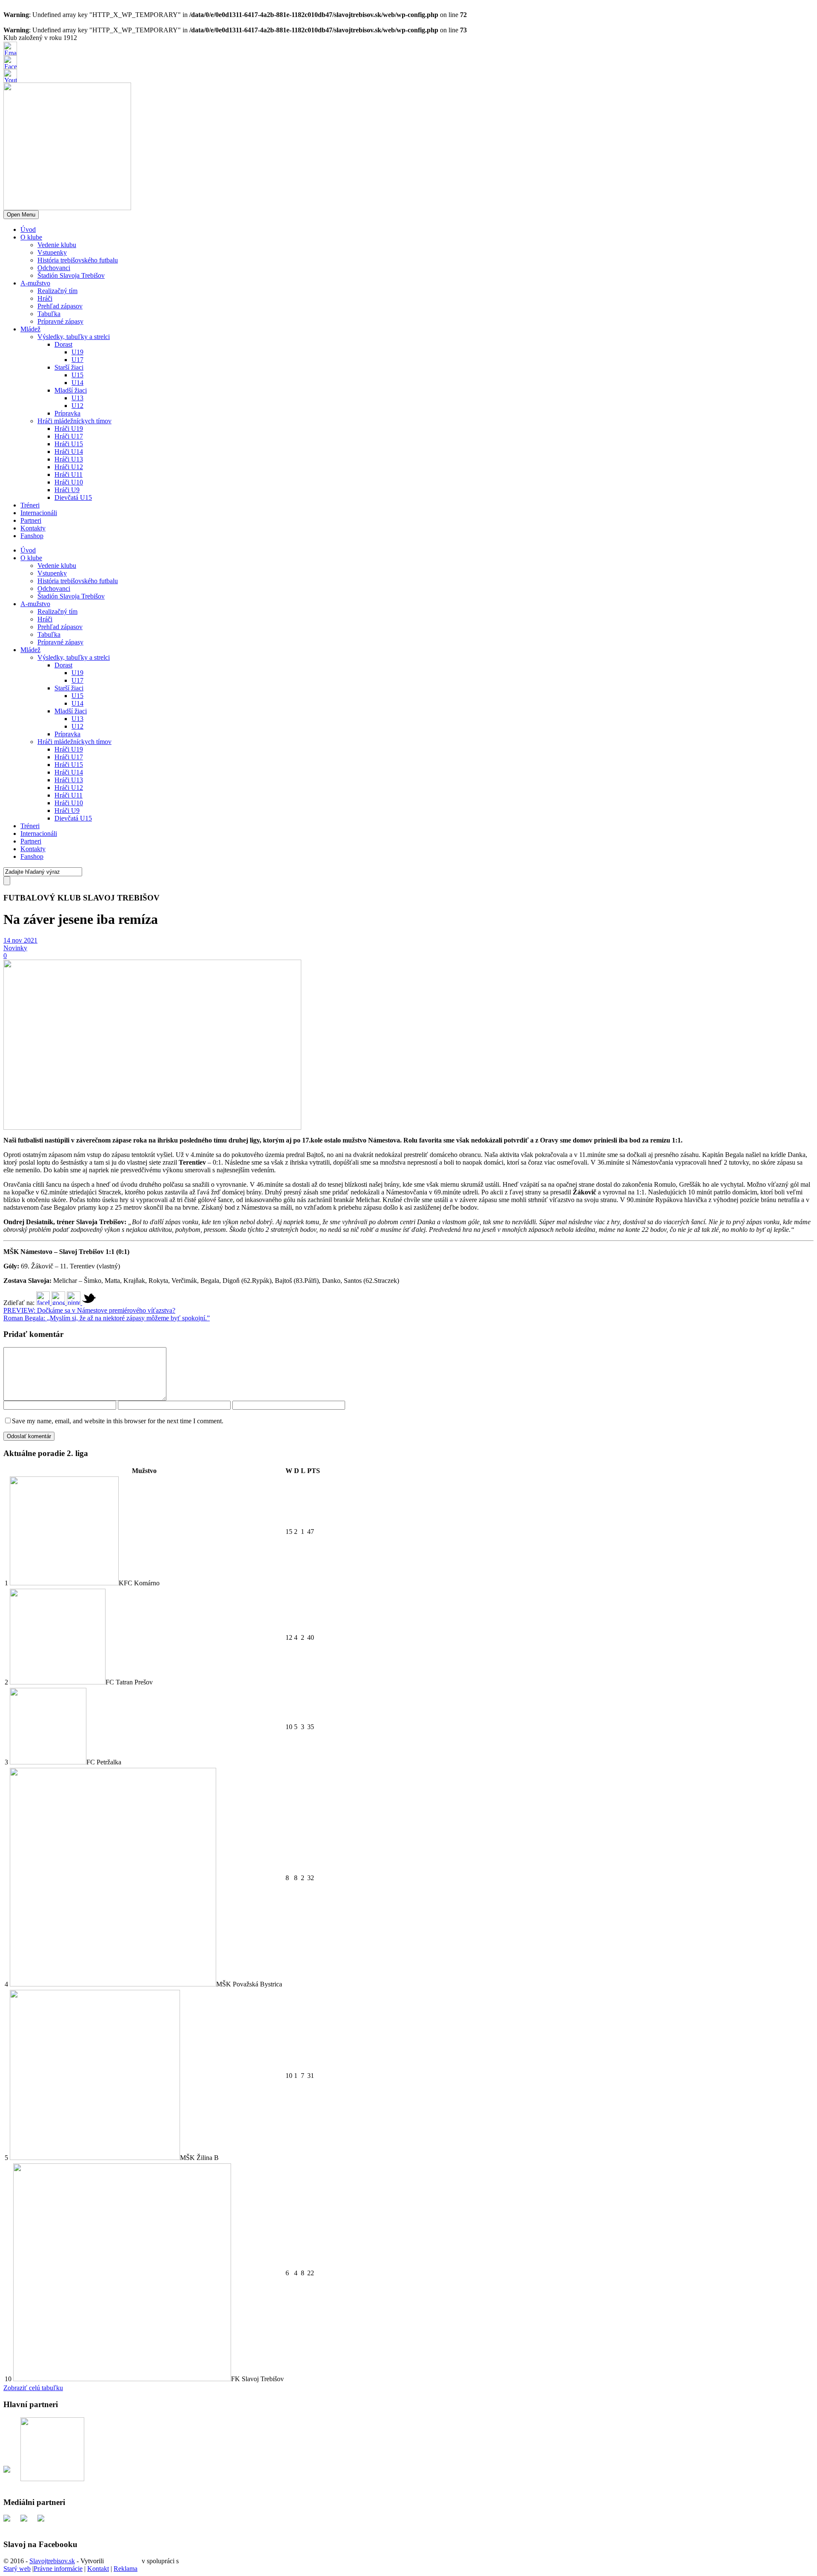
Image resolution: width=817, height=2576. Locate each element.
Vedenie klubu (57, 245)
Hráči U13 (69, 459)
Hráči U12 (69, 467)
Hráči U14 (69, 452)
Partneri (31, 520)
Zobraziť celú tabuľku (33, 2388)
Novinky (15, 948)
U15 (77, 375)
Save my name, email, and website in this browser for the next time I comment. (118, 1421)
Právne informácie (58, 2569)
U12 (77, 406)
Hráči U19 (69, 429)
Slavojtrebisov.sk (52, 2561)
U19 (77, 352)
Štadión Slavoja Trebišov (71, 275)
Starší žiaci (69, 367)
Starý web (17, 2569)
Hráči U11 (69, 474)
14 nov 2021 (20, 940)
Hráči (45, 298)
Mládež (30, 329)
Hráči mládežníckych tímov (74, 421)
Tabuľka (49, 314)
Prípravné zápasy (60, 321)
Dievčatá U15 (73, 497)
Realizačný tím (57, 291)
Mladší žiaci (71, 390)
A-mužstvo (35, 283)
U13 (77, 398)
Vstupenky (52, 252)
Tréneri (30, 505)
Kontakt (98, 2569)
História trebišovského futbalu (78, 260)
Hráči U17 (69, 436)
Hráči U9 (67, 490)
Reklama (126, 2569)
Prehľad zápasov (60, 306)
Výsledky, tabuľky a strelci (74, 337)
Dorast (63, 344)
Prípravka (67, 413)
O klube (31, 237)
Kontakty (33, 528)
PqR (186, 2561)
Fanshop (32, 536)
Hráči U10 (69, 482)
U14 (77, 383)
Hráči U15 (69, 444)
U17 (77, 360)
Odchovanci (54, 268)
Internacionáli (39, 513)
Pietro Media (123, 2561)
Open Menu (21, 215)
